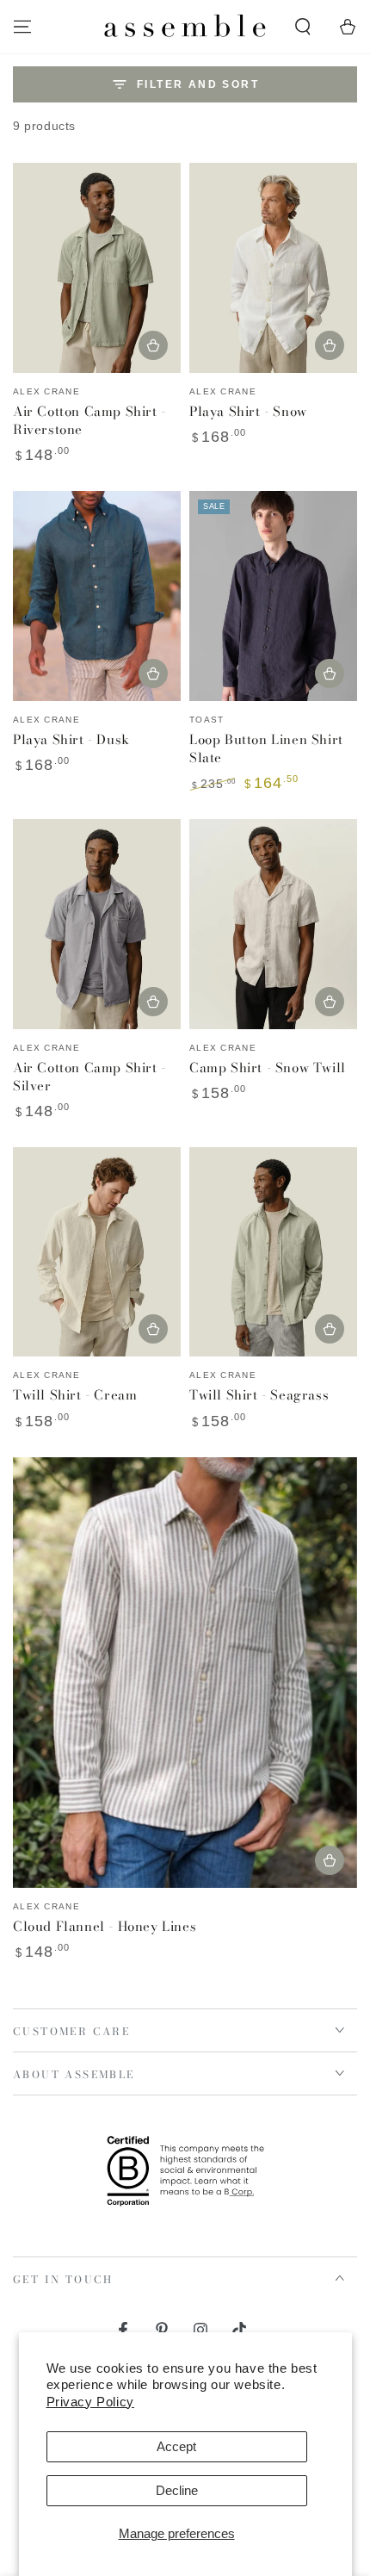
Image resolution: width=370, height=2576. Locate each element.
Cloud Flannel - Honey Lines (105, 1926)
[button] (303, 27)
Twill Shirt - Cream (75, 1395)
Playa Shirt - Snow (248, 411)
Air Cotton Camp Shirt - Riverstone (89, 420)
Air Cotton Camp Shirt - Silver (89, 1077)
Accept (176, 2446)
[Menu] (22, 27)
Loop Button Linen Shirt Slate (266, 748)
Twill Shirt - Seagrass (259, 1395)
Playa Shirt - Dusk (71, 739)
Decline (177, 2490)
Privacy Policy (90, 2402)
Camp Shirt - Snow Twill (268, 1068)
